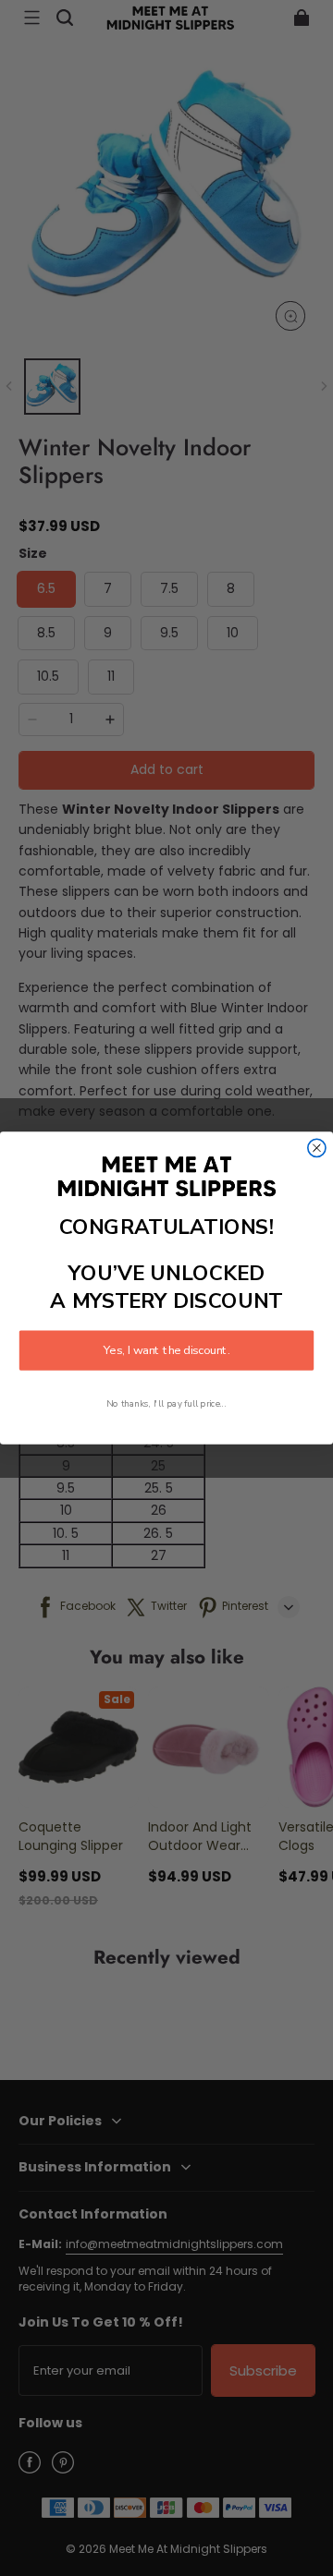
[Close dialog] (317, 1148)
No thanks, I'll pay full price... (166, 1403)
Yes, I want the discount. (166, 1350)
